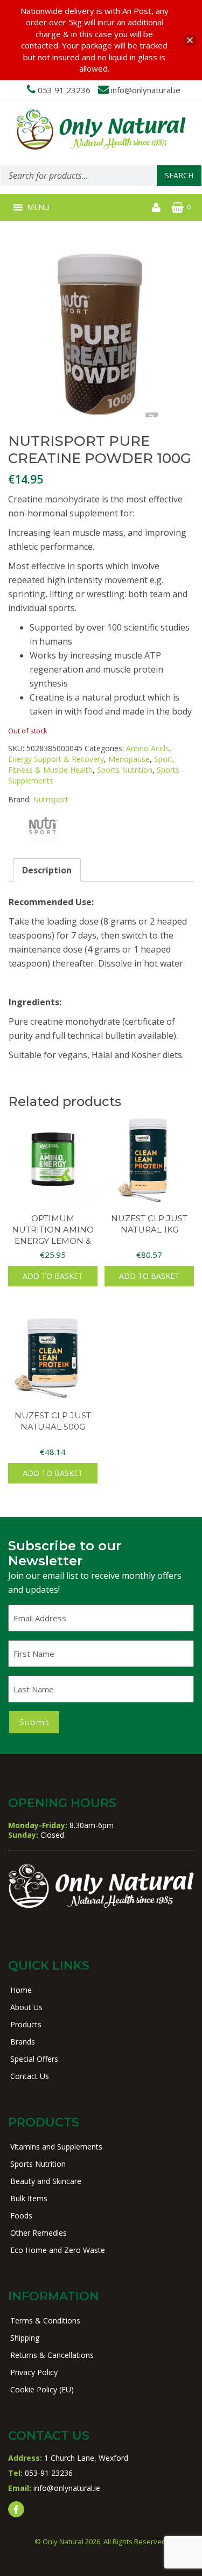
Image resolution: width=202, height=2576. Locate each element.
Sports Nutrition (125, 770)
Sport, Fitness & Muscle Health (92, 764)
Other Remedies (39, 2233)
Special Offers (34, 2059)
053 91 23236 (64, 90)
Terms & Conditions (45, 2320)
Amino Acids (148, 748)
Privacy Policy (34, 2372)
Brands (23, 2042)
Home (21, 1990)
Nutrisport (51, 799)
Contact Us (30, 2076)
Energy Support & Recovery (56, 759)
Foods (21, 2215)
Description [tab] (47, 870)
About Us (26, 2007)
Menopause (129, 759)
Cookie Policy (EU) (42, 2389)
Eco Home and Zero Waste (58, 2250)
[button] (38, 207)
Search (179, 175)
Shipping (25, 2338)
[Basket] (177, 207)
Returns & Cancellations (52, 2355)
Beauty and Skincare (46, 2181)
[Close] (190, 40)
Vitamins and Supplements (56, 2147)
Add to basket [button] (53, 1276)
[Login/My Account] (156, 207)
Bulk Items (29, 2198)
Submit (34, 1722)
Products (26, 2024)
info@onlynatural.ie (146, 90)
